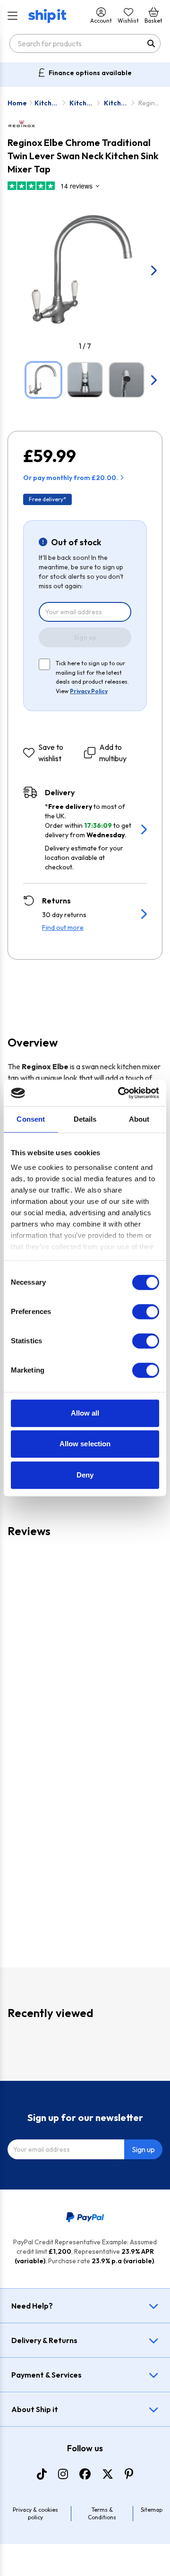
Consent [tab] (31, 1119)
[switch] (146, 1312)
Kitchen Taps (82, 103)
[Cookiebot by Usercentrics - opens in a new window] (120, 1093)
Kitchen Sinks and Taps (47, 103)
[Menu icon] (13, 16)
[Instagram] (63, 2474)
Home (17, 103)
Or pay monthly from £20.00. (71, 478)
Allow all (85, 1413)
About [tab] (139, 1119)
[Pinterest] (129, 2474)
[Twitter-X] (108, 2474)
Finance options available (90, 73)
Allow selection (85, 1444)
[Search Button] (151, 43)
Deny (85, 1475)
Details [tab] (85, 1119)
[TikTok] (42, 2474)
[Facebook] (85, 2474)
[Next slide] (153, 270)
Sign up (85, 637)
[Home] (47, 16)
